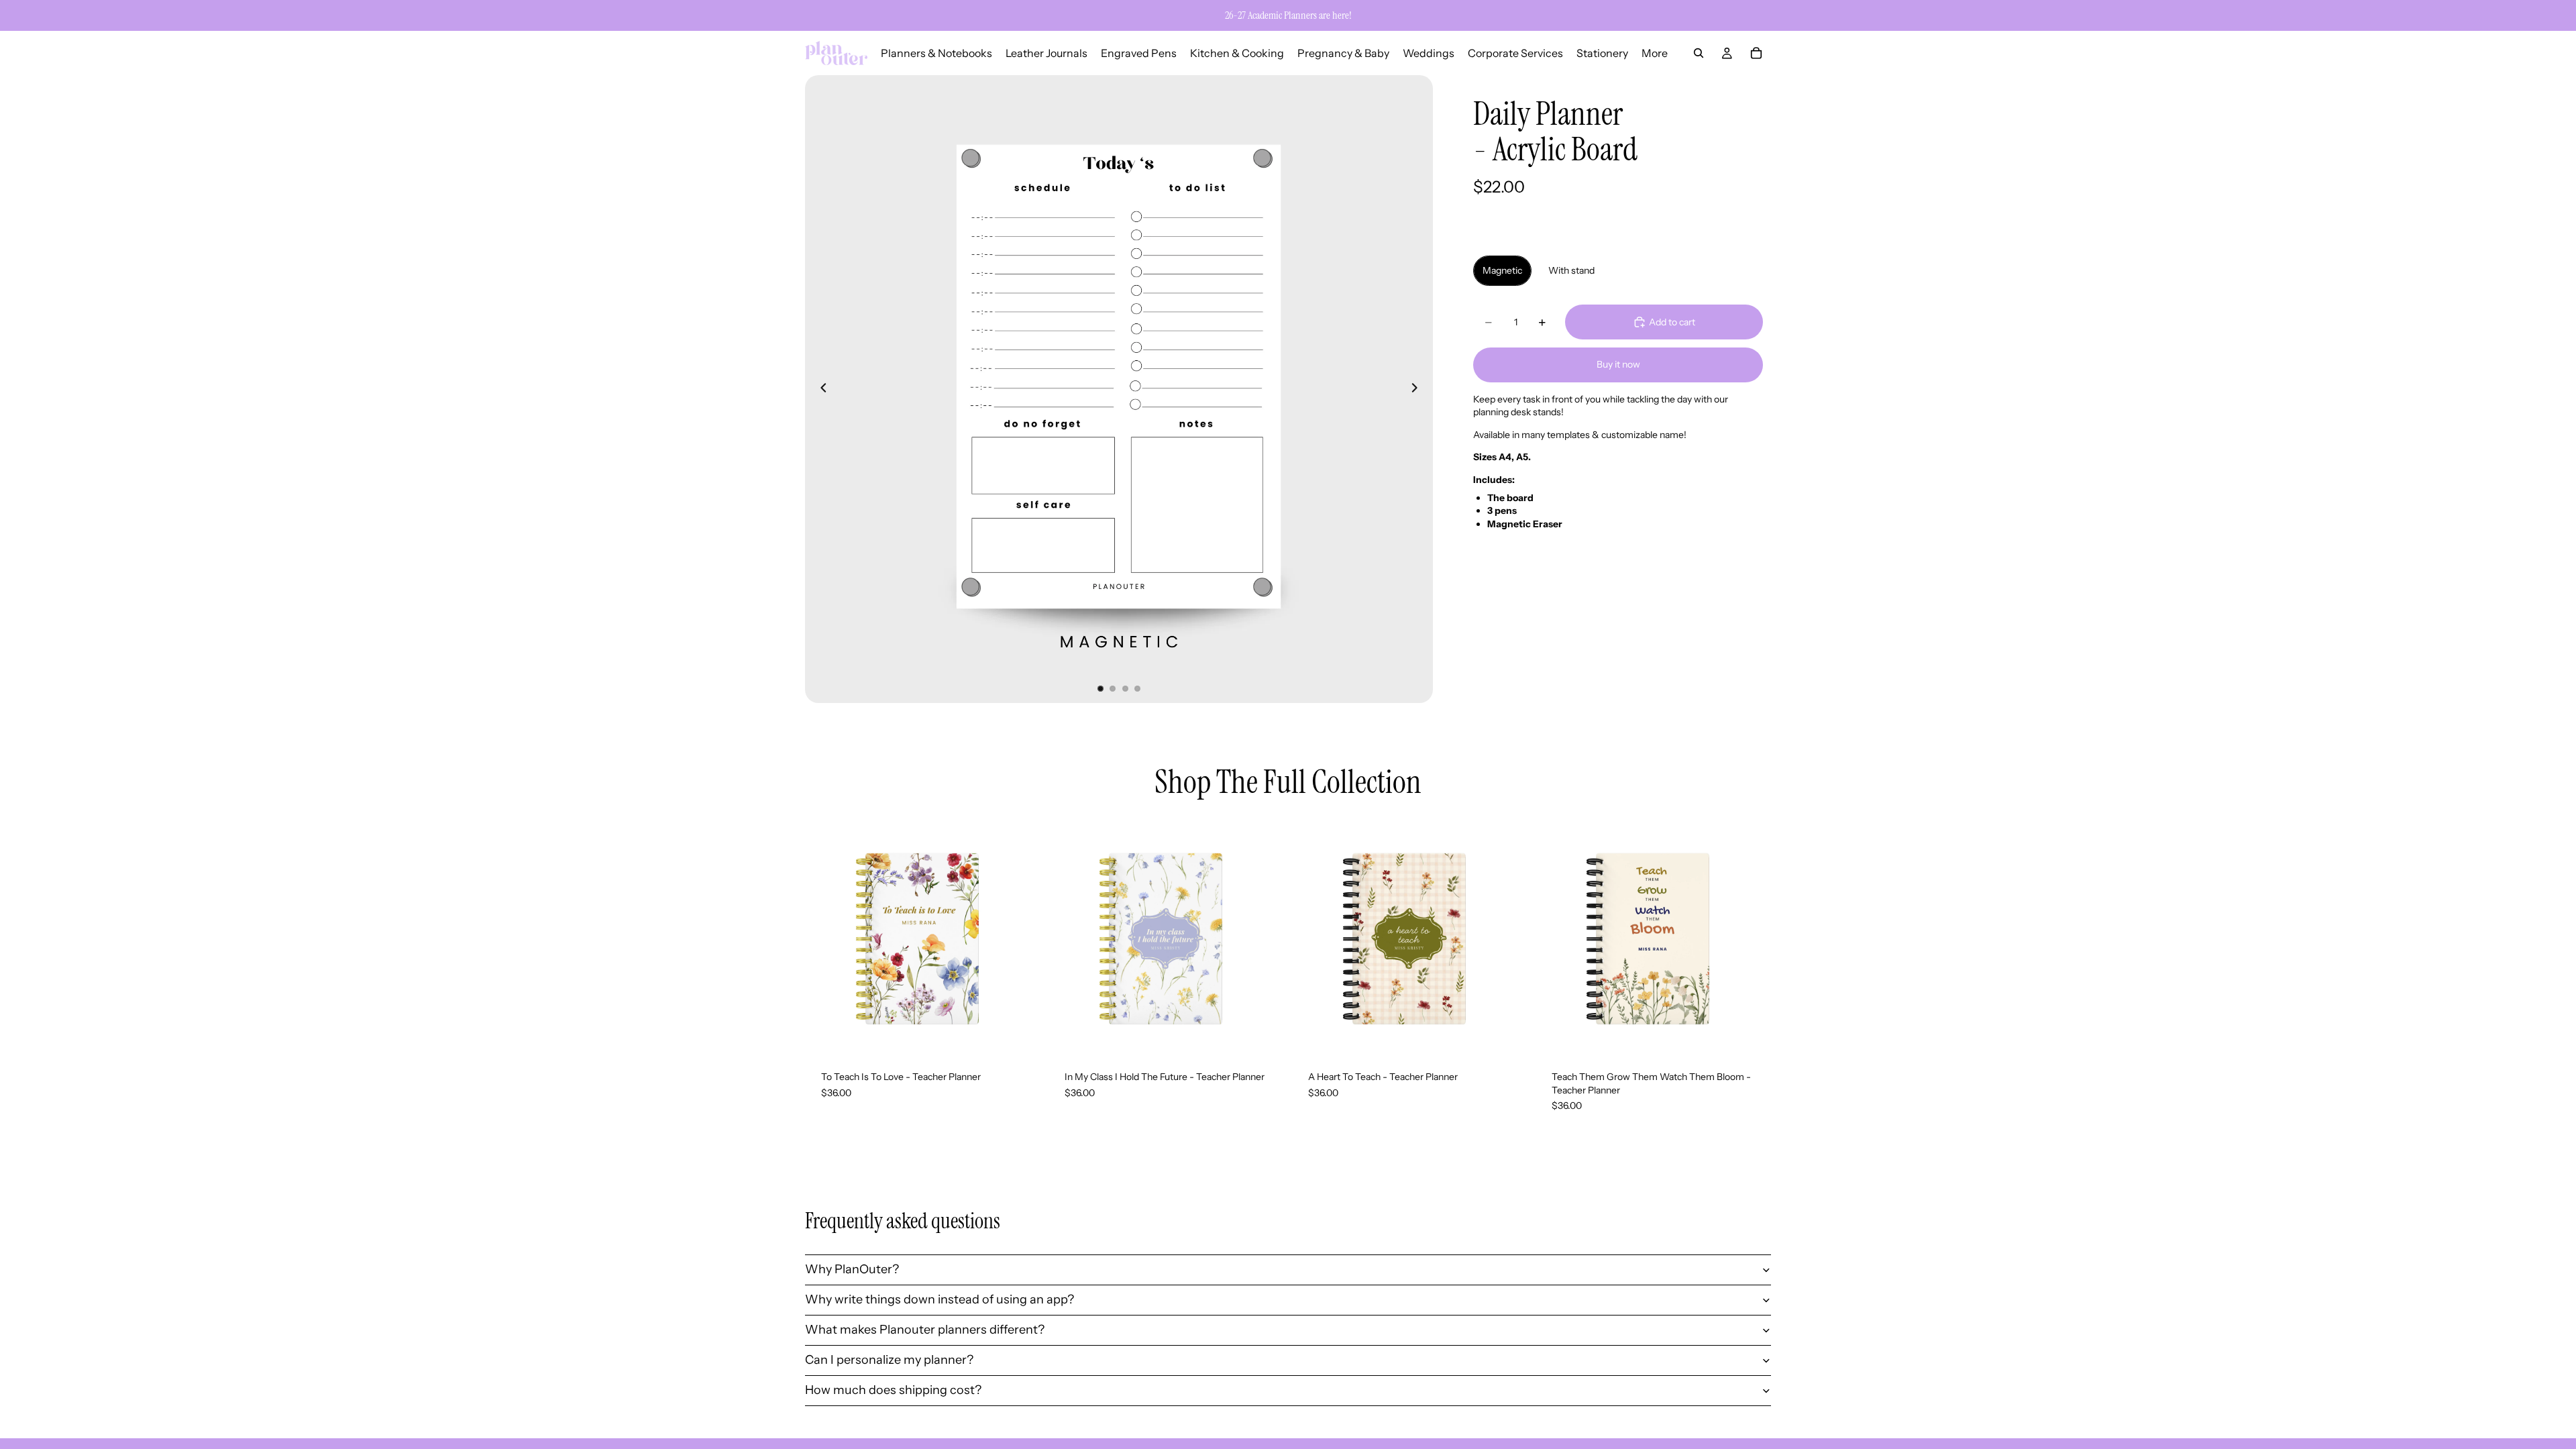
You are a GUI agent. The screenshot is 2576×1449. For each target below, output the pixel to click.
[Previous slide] (820, 389)
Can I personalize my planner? (889, 1360)
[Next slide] (1418, 389)
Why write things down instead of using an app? (940, 1299)
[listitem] (1655, 53)
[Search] (1699, 53)
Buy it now (1618, 364)
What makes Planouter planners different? (925, 1330)
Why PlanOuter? (852, 1269)
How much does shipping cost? (893, 1390)
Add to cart (1672, 322)
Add (1031, 1034)
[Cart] (1756, 53)
